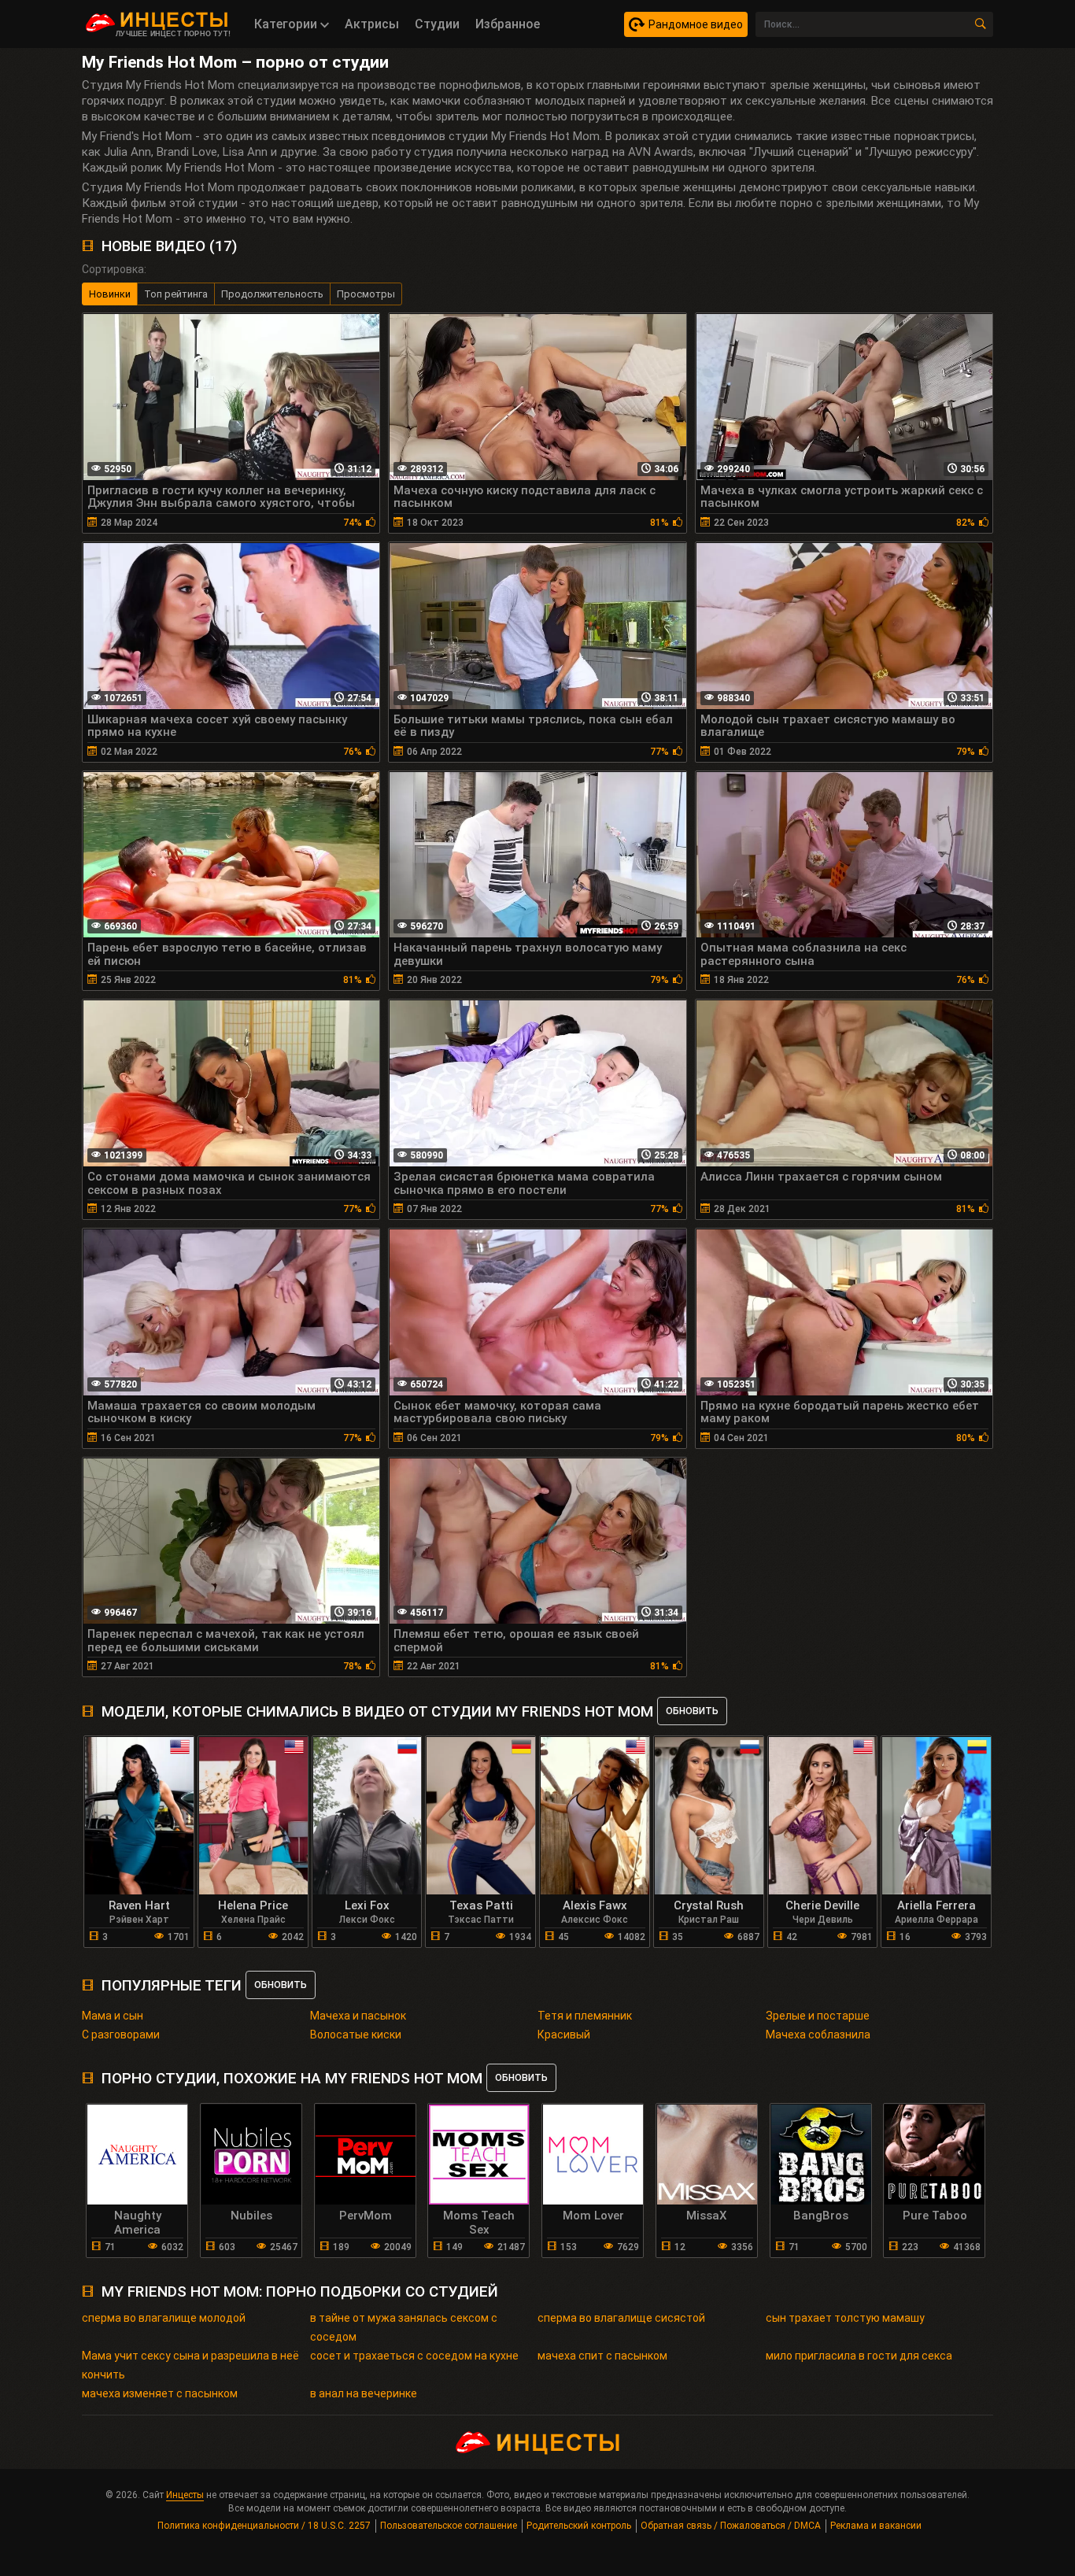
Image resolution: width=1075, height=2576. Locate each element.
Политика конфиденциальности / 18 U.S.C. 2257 (264, 2526)
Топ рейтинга (176, 294)
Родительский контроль (579, 2526)
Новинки (110, 294)
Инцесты (185, 2495)
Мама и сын (113, 2016)
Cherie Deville (822, 1905)
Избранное (508, 24)
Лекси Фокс (367, 1920)
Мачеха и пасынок (358, 2016)
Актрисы (372, 24)
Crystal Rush (709, 1905)
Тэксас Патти (481, 1920)
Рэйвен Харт (139, 1920)
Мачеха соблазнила (818, 2035)
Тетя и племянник (585, 2016)
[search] (981, 24)
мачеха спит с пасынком (602, 2356)
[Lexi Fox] (368, 1816)
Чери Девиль (823, 1920)
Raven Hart (139, 1905)
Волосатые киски (356, 2035)
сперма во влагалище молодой (164, 2318)
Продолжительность (272, 294)
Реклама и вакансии (876, 2526)
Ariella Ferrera (936, 1905)
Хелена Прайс (253, 1920)
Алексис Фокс (595, 1920)
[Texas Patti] (481, 1816)
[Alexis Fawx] (595, 1816)
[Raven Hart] (139, 1816)
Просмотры (366, 294)
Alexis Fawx (595, 1905)
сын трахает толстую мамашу (845, 2318)
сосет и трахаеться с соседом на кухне (414, 2356)
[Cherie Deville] (823, 1816)
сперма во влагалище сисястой (621, 2318)
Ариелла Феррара (936, 1920)
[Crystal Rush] (709, 1816)
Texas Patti (481, 1905)
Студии (437, 24)
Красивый (564, 2035)
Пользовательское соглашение (449, 2526)
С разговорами (121, 2035)
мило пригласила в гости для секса (859, 2356)
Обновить (692, 1711)
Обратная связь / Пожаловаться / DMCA (731, 2526)
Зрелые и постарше (818, 2016)
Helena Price (253, 1905)
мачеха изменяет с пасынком (160, 2393)
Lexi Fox (367, 1905)
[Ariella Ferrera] (936, 1816)
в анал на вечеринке (364, 2393)
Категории (287, 24)
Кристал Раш (709, 1920)
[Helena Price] (253, 1816)
